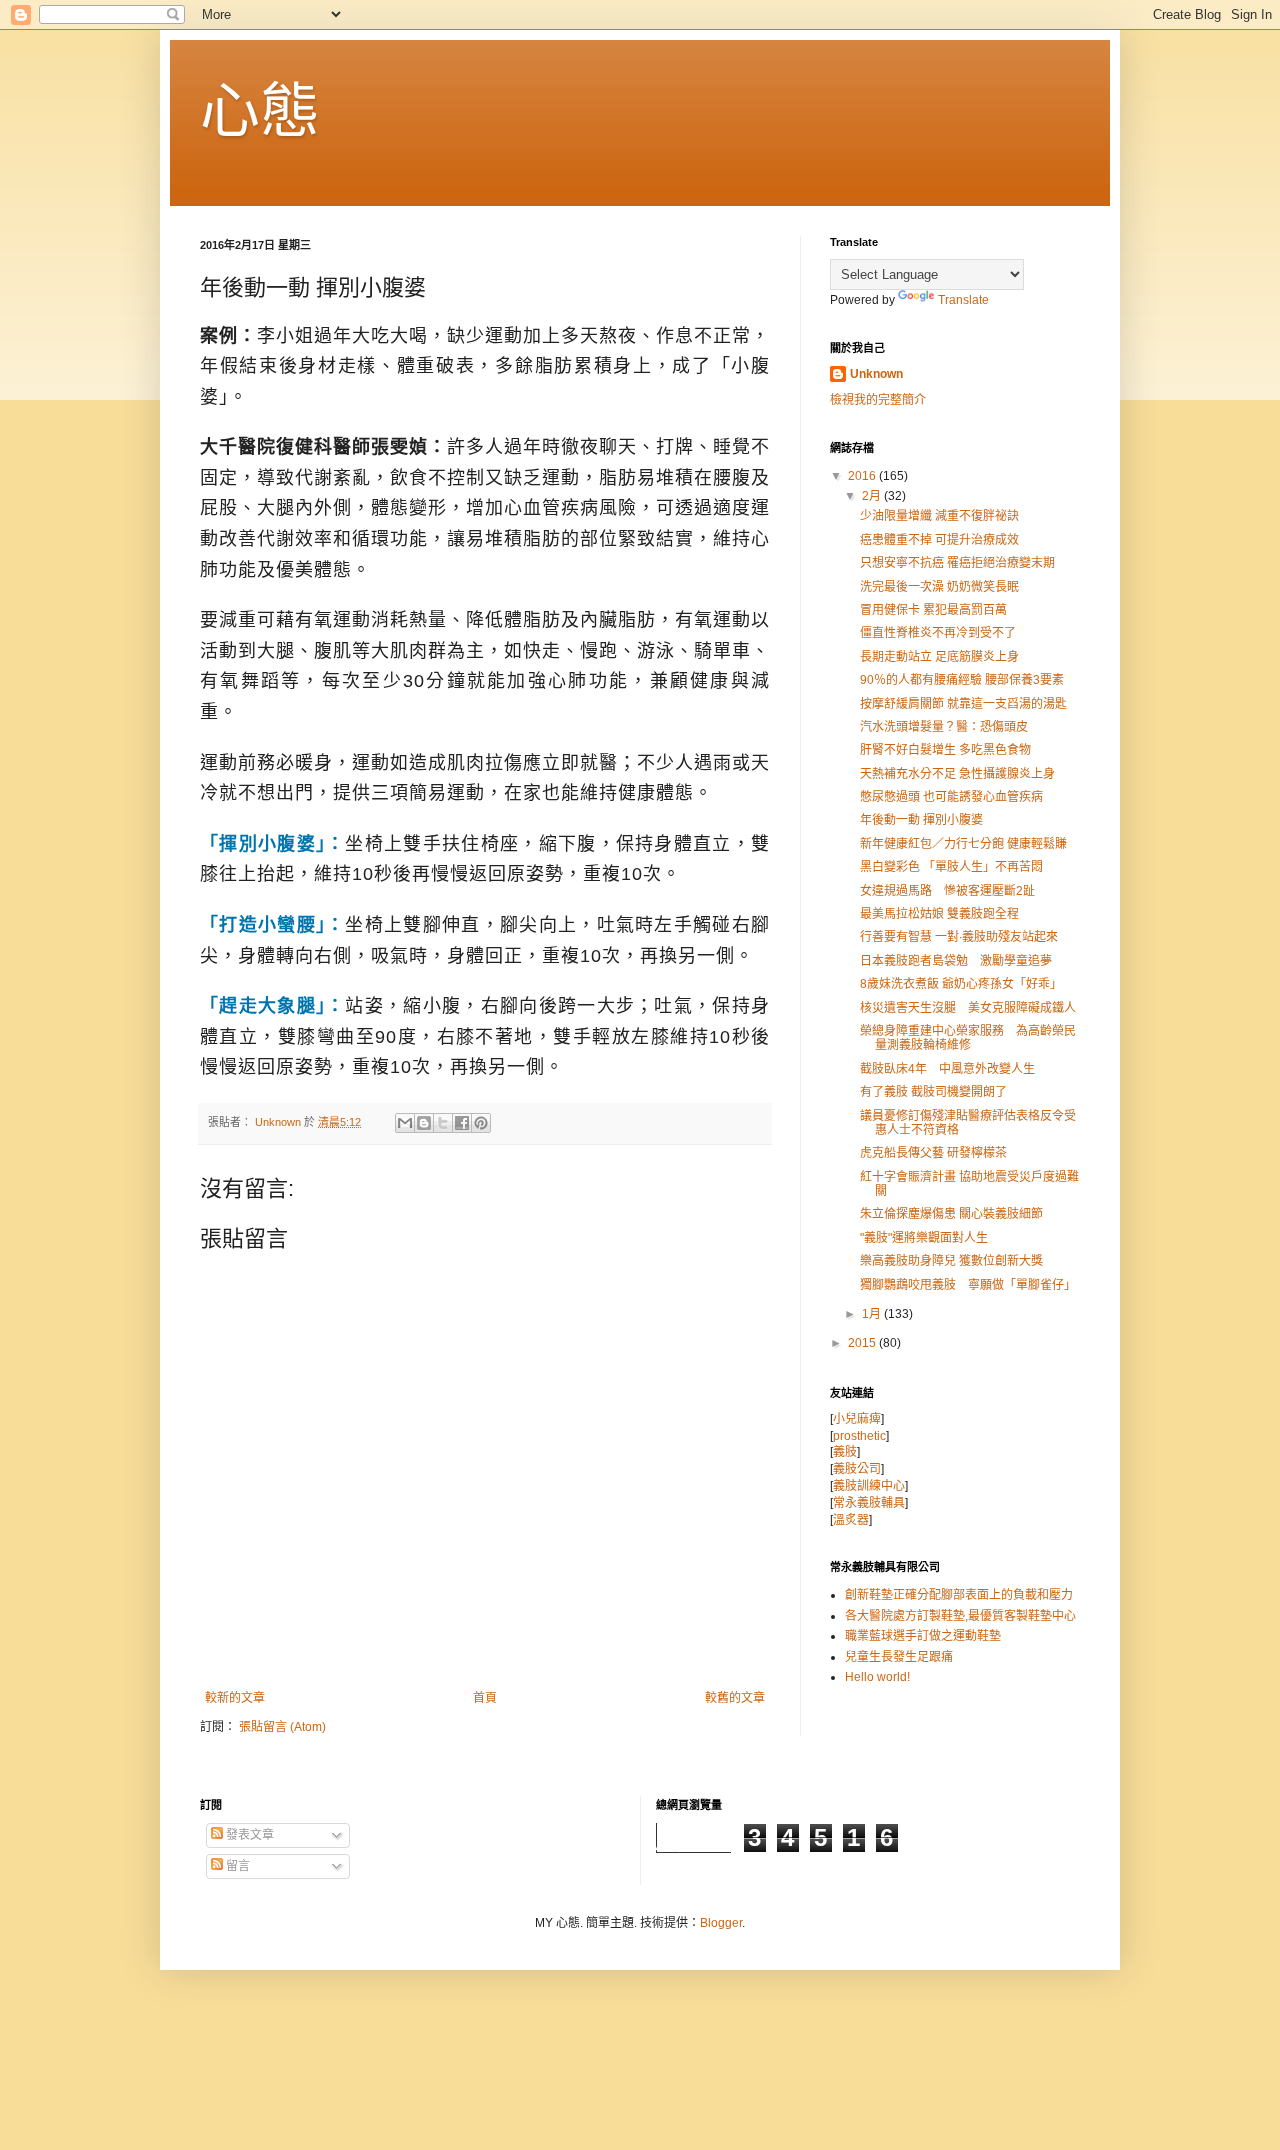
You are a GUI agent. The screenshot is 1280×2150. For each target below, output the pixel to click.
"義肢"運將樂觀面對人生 (924, 1238)
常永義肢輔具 (869, 1503)
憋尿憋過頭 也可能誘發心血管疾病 (951, 797)
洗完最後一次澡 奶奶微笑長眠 (939, 587)
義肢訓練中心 (869, 1486)
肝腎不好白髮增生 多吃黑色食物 (945, 750)
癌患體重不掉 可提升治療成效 (939, 540)
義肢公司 (857, 1469)
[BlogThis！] (424, 1123)
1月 (873, 1314)
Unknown (876, 374)
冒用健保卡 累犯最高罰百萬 (933, 610)
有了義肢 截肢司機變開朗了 (933, 1092)
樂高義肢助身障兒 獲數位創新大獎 (951, 1261)
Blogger (721, 1923)
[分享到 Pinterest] (481, 1123)
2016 (863, 476)
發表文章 (248, 1835)
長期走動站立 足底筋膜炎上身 (939, 657)
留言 (236, 1866)
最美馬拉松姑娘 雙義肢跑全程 (939, 914)
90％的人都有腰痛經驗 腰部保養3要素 (962, 680)
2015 (863, 1343)
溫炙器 (851, 1520)
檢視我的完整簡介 (878, 400)
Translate (963, 300)
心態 (260, 111)
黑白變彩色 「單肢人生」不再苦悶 (951, 867)
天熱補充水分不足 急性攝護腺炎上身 (957, 774)
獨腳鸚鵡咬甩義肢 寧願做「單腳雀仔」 (968, 1285)
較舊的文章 (735, 1698)
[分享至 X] (443, 1123)
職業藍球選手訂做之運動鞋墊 (923, 1636)
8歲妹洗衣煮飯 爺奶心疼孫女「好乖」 (961, 984)
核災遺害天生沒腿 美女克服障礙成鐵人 (968, 1008)
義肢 (845, 1452)
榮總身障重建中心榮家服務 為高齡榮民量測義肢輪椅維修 (968, 1038)
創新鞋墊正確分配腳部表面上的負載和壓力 (959, 1595)
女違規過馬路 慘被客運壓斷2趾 (953, 891)
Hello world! (877, 1677)
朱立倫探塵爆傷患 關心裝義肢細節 (951, 1214)
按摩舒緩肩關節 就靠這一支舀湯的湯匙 (963, 704)
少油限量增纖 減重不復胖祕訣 (939, 516)
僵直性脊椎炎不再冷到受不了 (938, 633)
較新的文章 (235, 1698)
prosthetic (859, 1436)
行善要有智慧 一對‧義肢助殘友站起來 (959, 937)
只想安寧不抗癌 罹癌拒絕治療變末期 (957, 563)
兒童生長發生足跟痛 (899, 1657)
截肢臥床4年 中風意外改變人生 (947, 1069)
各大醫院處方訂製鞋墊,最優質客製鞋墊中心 (960, 1616)
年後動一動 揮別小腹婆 (921, 820)
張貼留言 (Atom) (282, 1727)
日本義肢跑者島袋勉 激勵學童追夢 (956, 961)
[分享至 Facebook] (462, 1123)
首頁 (485, 1698)
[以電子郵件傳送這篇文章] (405, 1123)
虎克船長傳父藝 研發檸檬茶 (933, 1153)
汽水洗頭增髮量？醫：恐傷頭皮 (944, 727)
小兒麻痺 (857, 1419)
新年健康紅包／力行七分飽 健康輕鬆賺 (963, 844)
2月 (873, 496)
